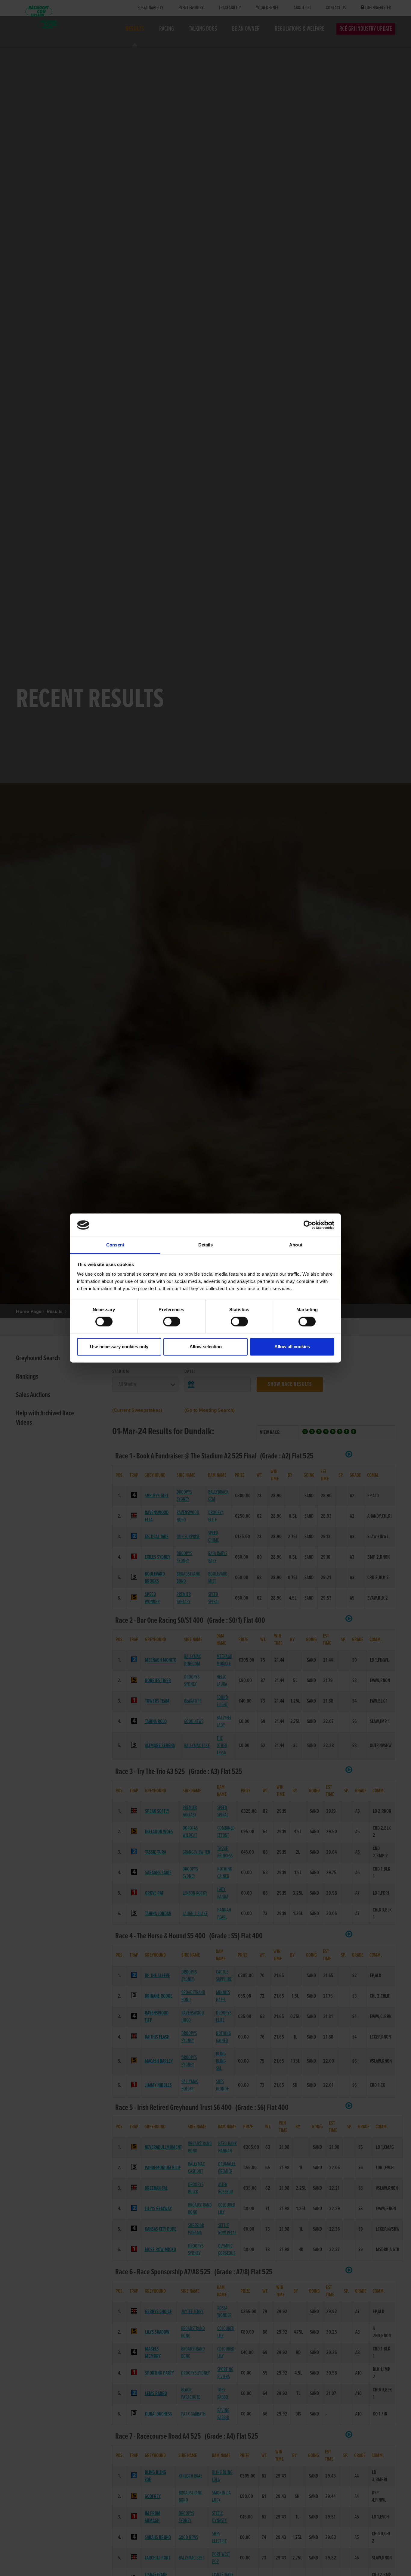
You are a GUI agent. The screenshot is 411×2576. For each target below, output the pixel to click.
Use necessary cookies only (119, 1347)
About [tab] (296, 1245)
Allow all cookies (292, 1347)
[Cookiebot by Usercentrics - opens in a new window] (308, 1225)
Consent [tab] (115, 1245)
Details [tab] (206, 1245)
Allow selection (206, 1347)
